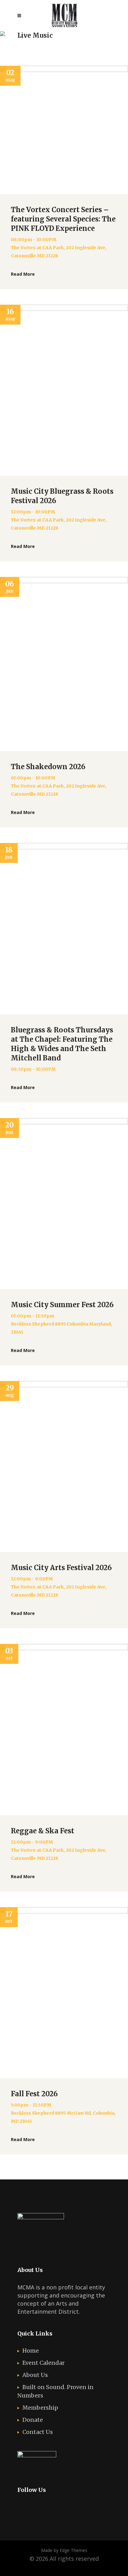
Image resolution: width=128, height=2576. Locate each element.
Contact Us (38, 2432)
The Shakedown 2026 (48, 767)
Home (31, 2351)
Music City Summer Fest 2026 (62, 1305)
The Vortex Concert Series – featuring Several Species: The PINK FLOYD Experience (63, 219)
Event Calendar (43, 2363)
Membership (40, 2408)
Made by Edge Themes (64, 2550)
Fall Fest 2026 (34, 2094)
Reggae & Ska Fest (43, 1831)
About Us (35, 2375)
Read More (23, 274)
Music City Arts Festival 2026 (61, 1568)
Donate (33, 2420)
